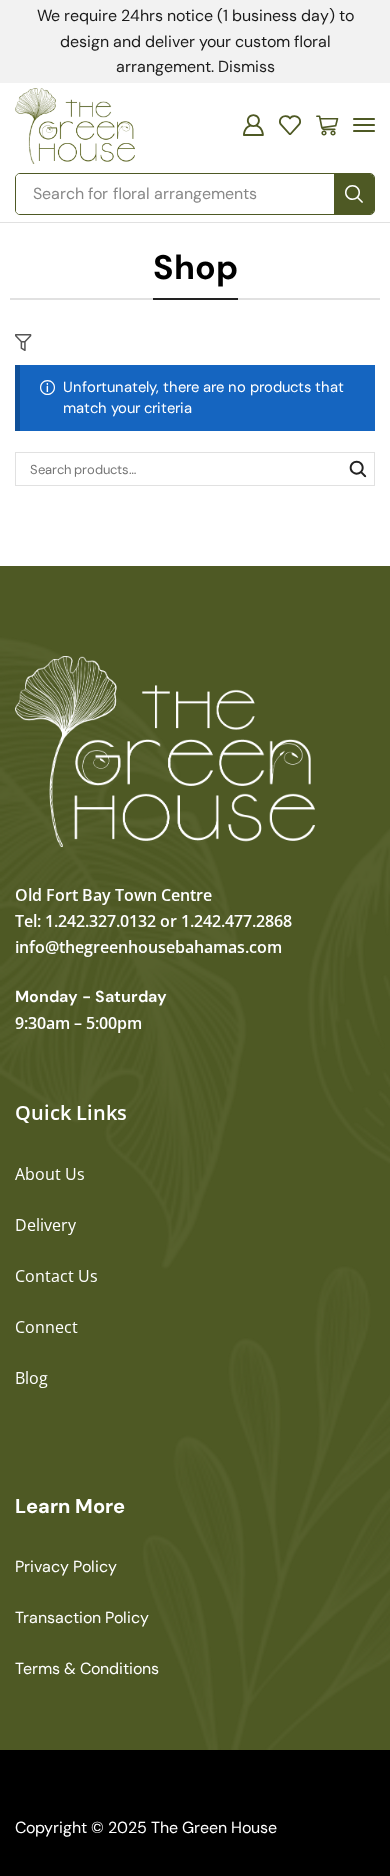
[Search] (354, 194)
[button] (253, 125)
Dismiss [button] (246, 66)
